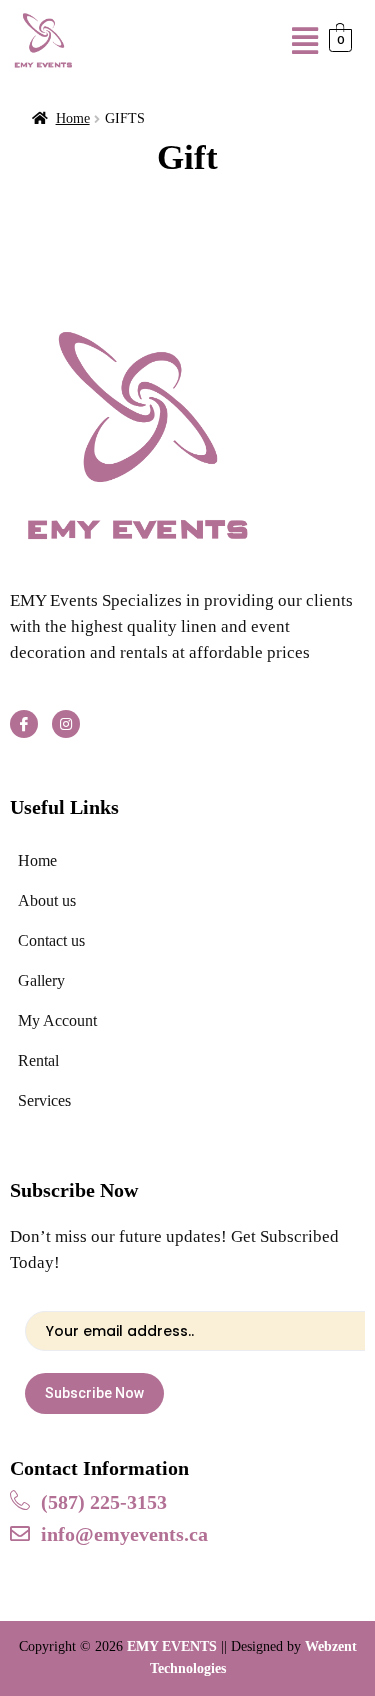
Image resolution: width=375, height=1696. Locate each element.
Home (73, 118)
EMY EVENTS (172, 1646)
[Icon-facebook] (24, 724)
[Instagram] (66, 724)
